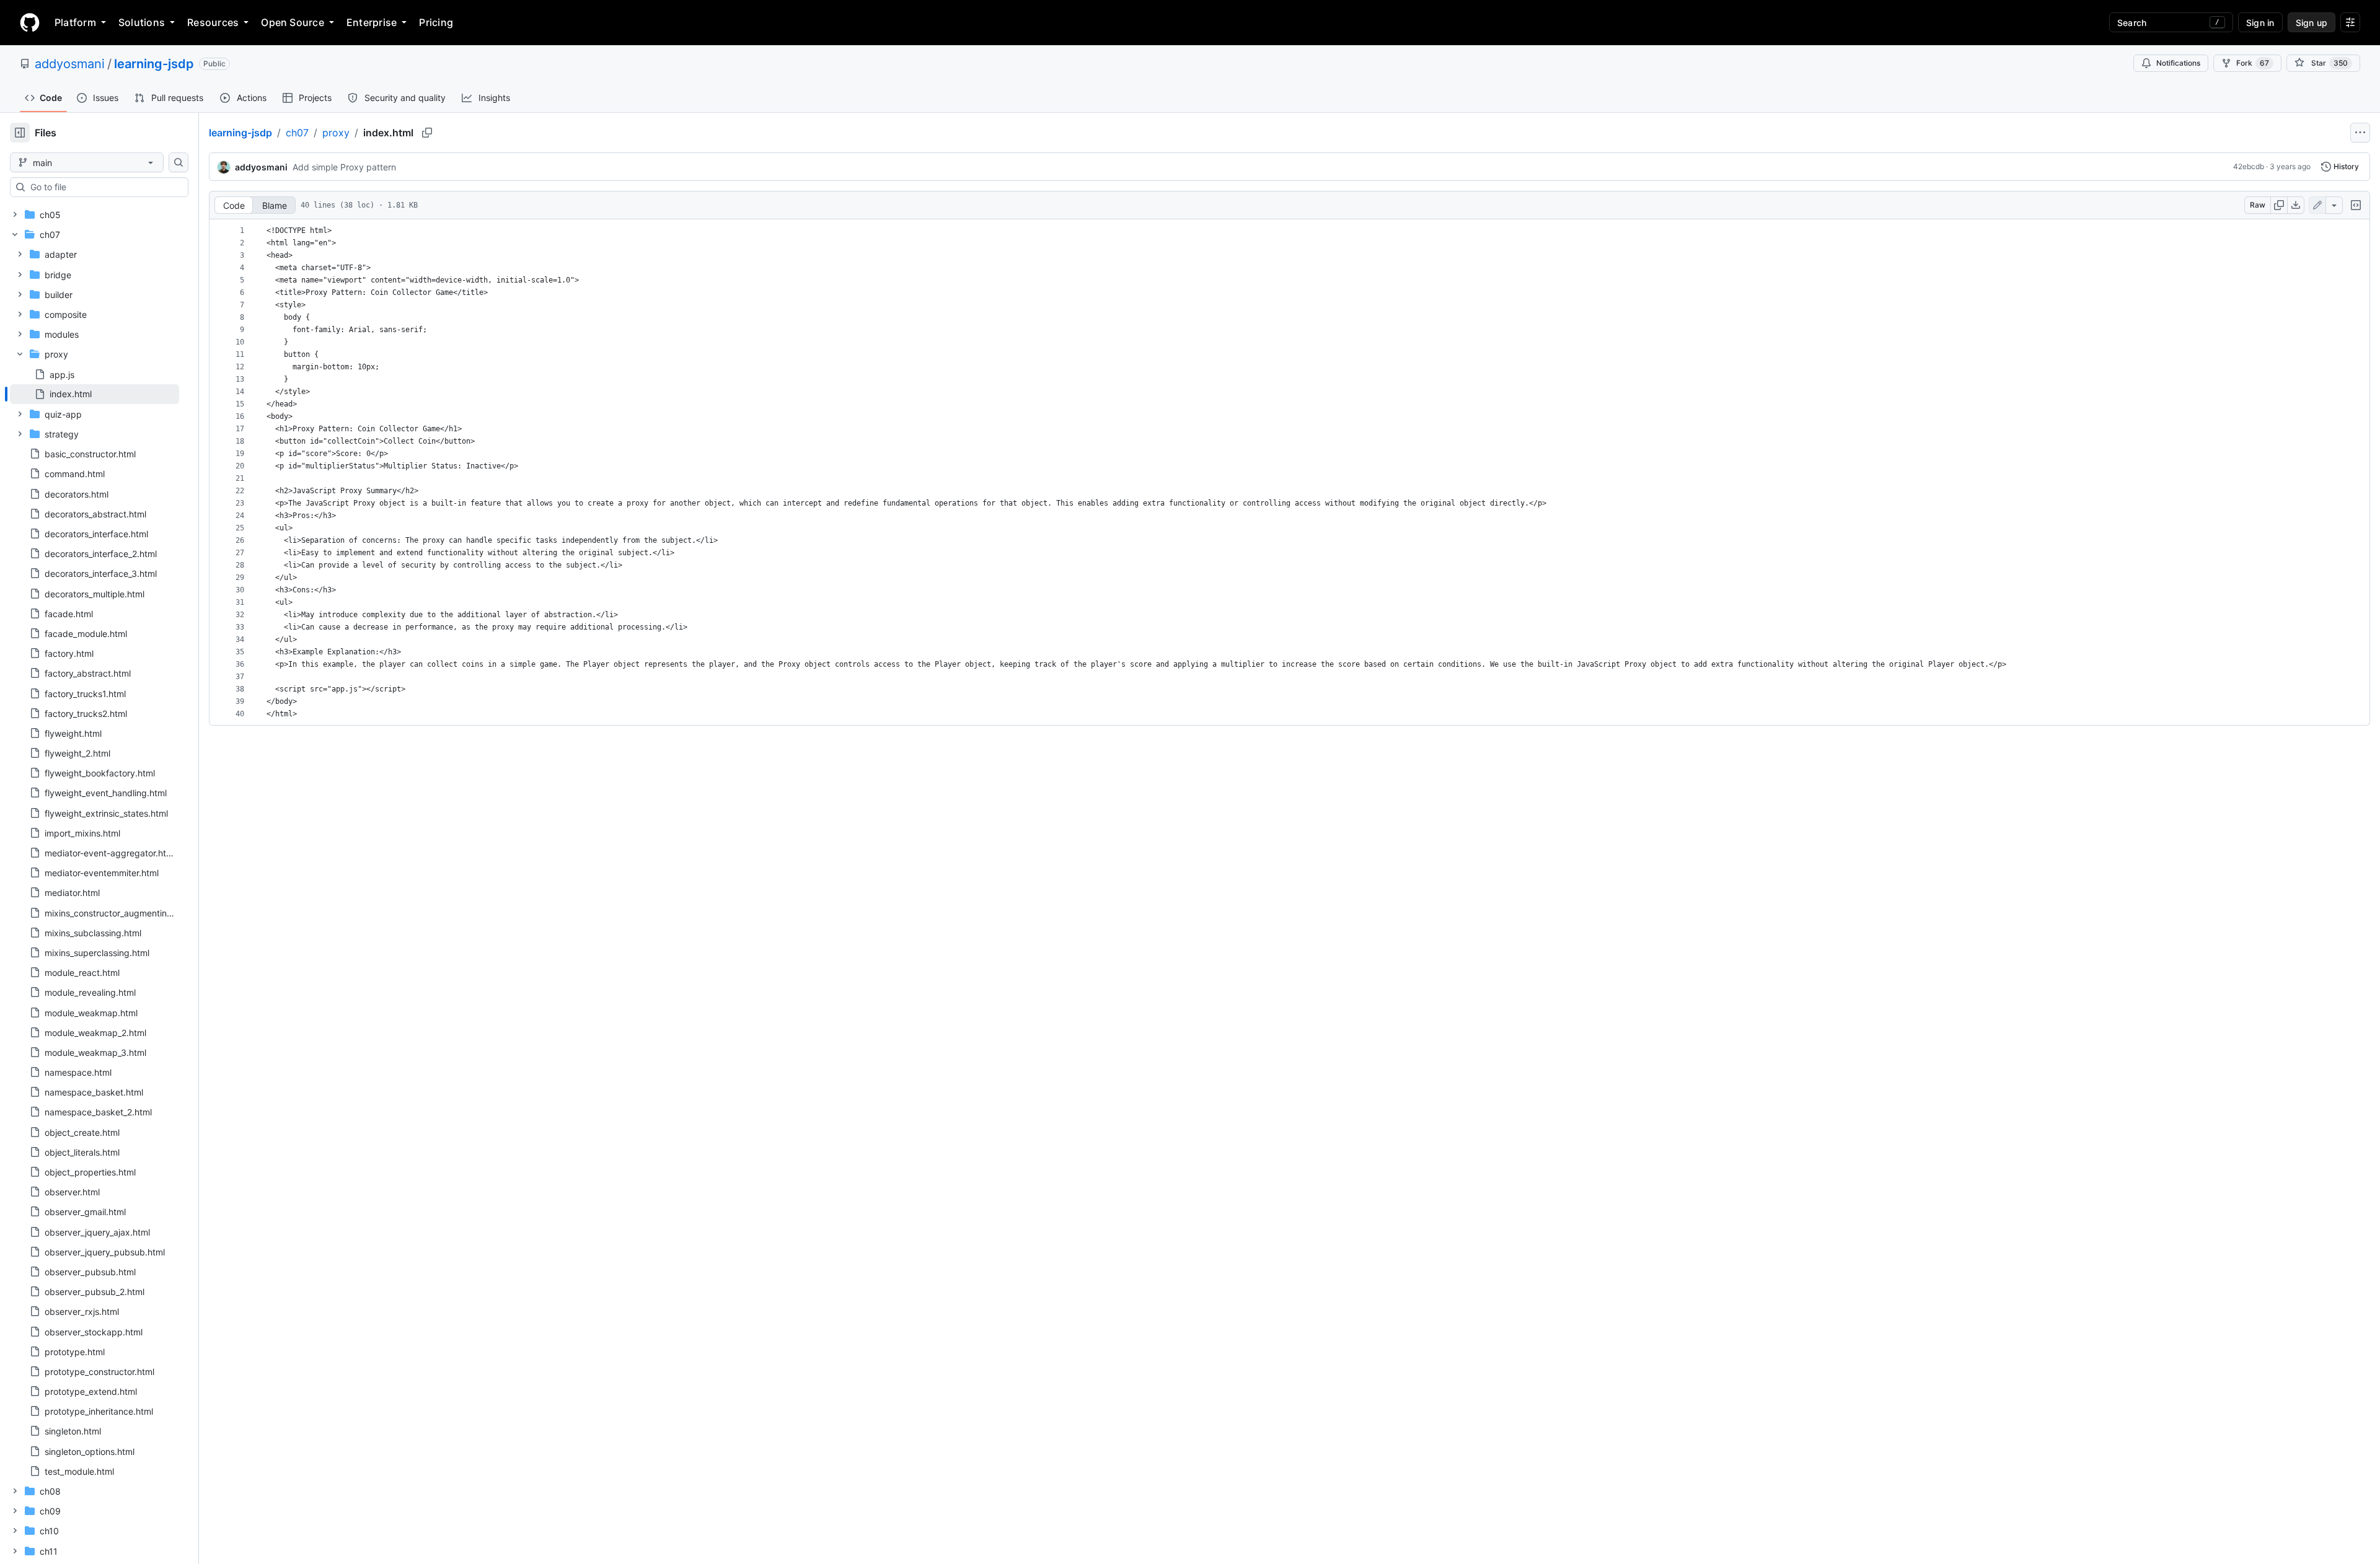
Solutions (142, 22)
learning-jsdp (154, 64)
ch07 (297, 133)
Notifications (2178, 63)
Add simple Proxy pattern (344, 167)
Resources (213, 22)
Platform (75, 22)
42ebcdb (2249, 166)
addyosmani (70, 64)
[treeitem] (95, 394)
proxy (336, 133)
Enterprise (372, 22)
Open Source (293, 22)
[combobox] (104, 187)
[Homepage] (30, 22)
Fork (2253, 63)
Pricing (436, 22)
